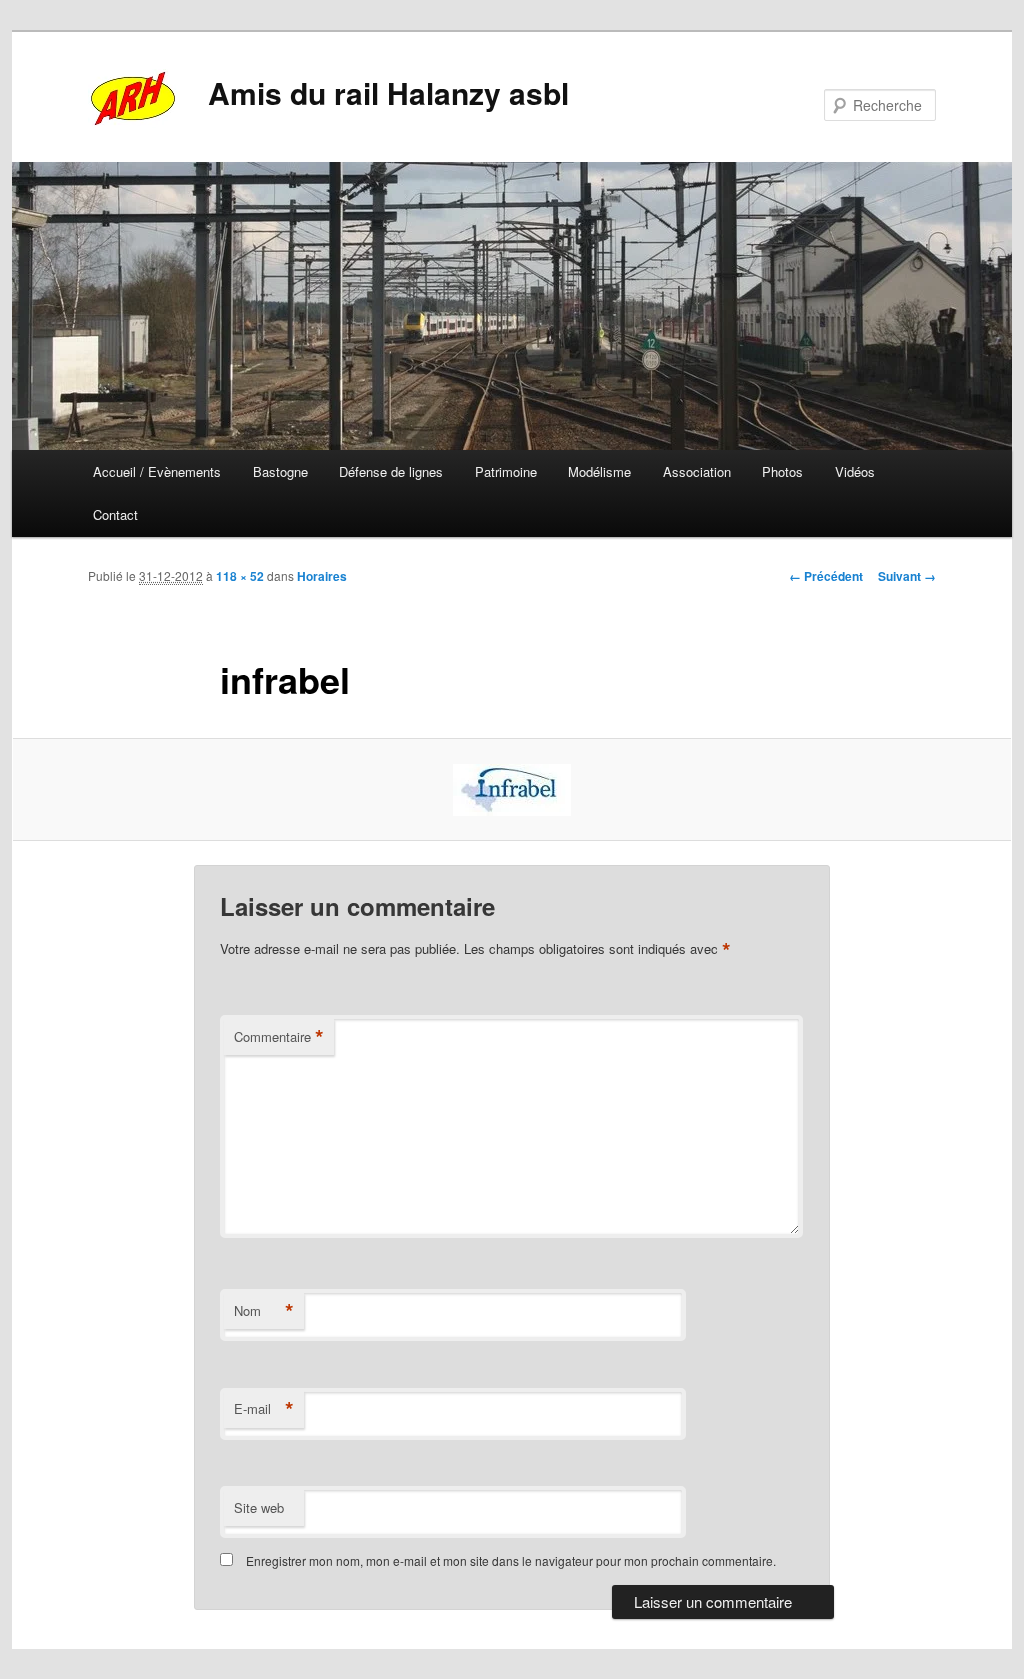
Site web (259, 1507)
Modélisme (599, 471)
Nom (264, 1311)
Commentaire (279, 1037)
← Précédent (826, 576)
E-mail (264, 1409)
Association (697, 471)
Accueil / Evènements (157, 471)
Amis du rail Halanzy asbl (388, 92)
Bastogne (280, 471)
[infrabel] (512, 790)
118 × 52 (240, 576)
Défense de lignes (391, 471)
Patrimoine (506, 471)
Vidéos (855, 471)
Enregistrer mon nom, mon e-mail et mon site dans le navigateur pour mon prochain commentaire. (511, 1560)
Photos (782, 471)
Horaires (322, 576)
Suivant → (907, 576)
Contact (115, 514)
